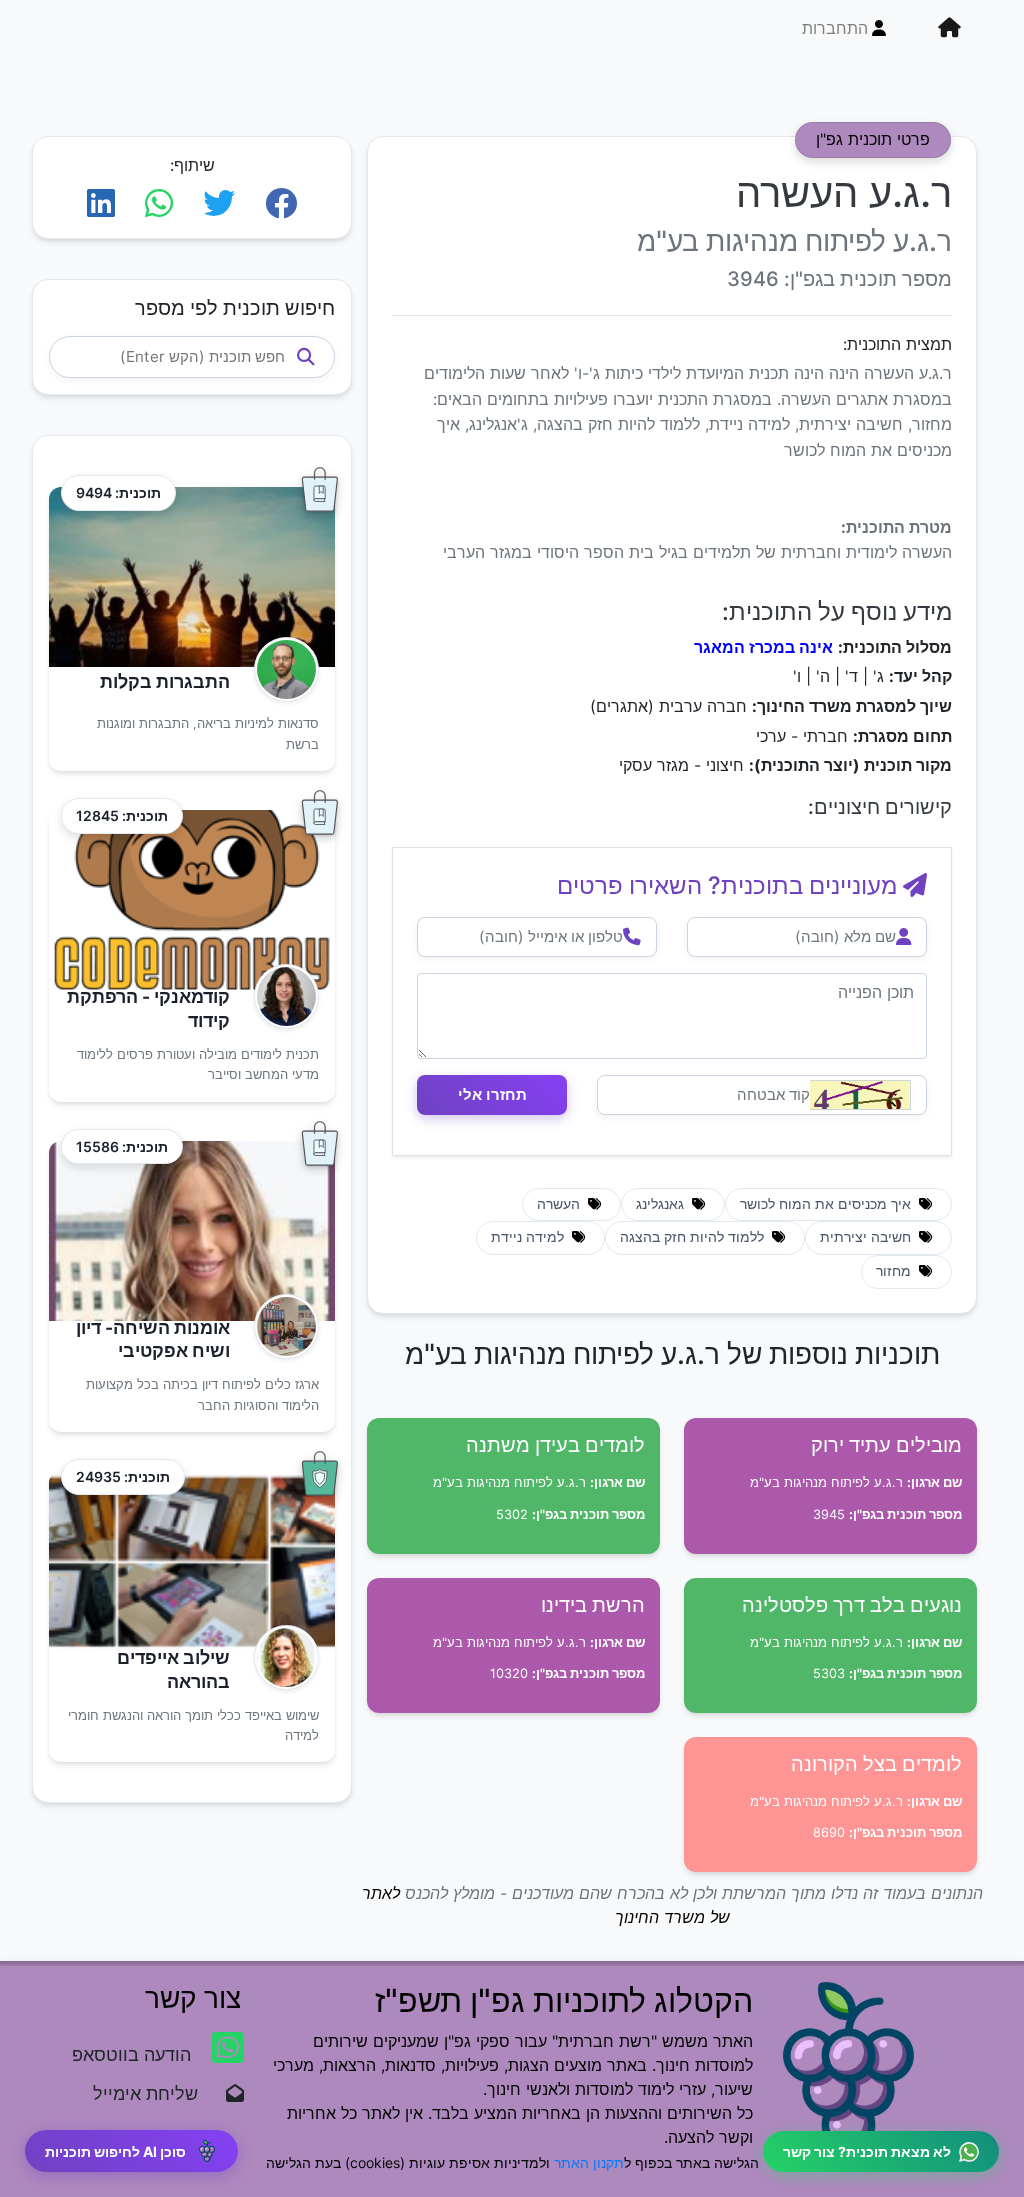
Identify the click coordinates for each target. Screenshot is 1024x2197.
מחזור (895, 1271)
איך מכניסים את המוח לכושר (827, 1204)
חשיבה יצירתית (867, 1237)
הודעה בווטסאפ (134, 2054)
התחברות (835, 28)
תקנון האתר (589, 2162)
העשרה (560, 1204)
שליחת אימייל (155, 2093)
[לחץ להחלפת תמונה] (860, 1095)
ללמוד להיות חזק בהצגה (694, 1237)
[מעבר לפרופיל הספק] (280, 669)
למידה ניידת (529, 1237)
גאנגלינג (662, 1204)
